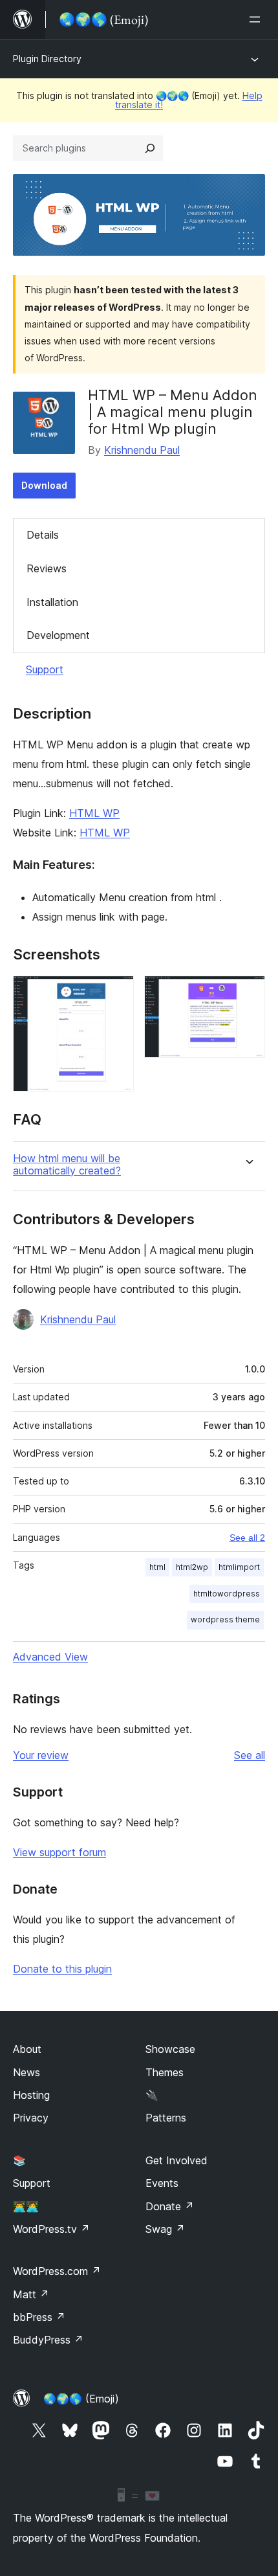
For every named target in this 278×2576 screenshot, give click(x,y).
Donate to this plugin (62, 1969)
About (27, 2049)
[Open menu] (257, 19)
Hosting (31, 2095)
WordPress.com (57, 2271)
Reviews (47, 568)
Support (45, 669)
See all (250, 1755)
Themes (165, 2072)
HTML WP (94, 813)
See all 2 (247, 1538)
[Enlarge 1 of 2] (116, 993)
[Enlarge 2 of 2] (248, 993)
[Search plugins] (150, 148)
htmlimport (239, 1567)
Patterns (166, 2118)
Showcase (170, 2049)
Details (43, 535)
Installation (52, 602)
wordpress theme (225, 1619)
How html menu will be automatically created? (67, 1165)
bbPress (39, 2317)
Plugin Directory (47, 59)
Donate (170, 2206)
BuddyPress (48, 2340)
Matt (31, 2294)
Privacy (31, 2118)
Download (44, 485)
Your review (41, 1755)
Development (58, 635)
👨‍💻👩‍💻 (26, 2206)
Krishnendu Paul (142, 450)
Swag (165, 2229)
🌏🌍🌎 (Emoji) (81, 2399)
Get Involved (176, 2160)
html (157, 1567)
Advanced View (50, 1657)
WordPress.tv (51, 2229)
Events (162, 2183)
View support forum (59, 1852)
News (27, 2072)
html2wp (192, 1567)
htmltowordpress (227, 1594)
